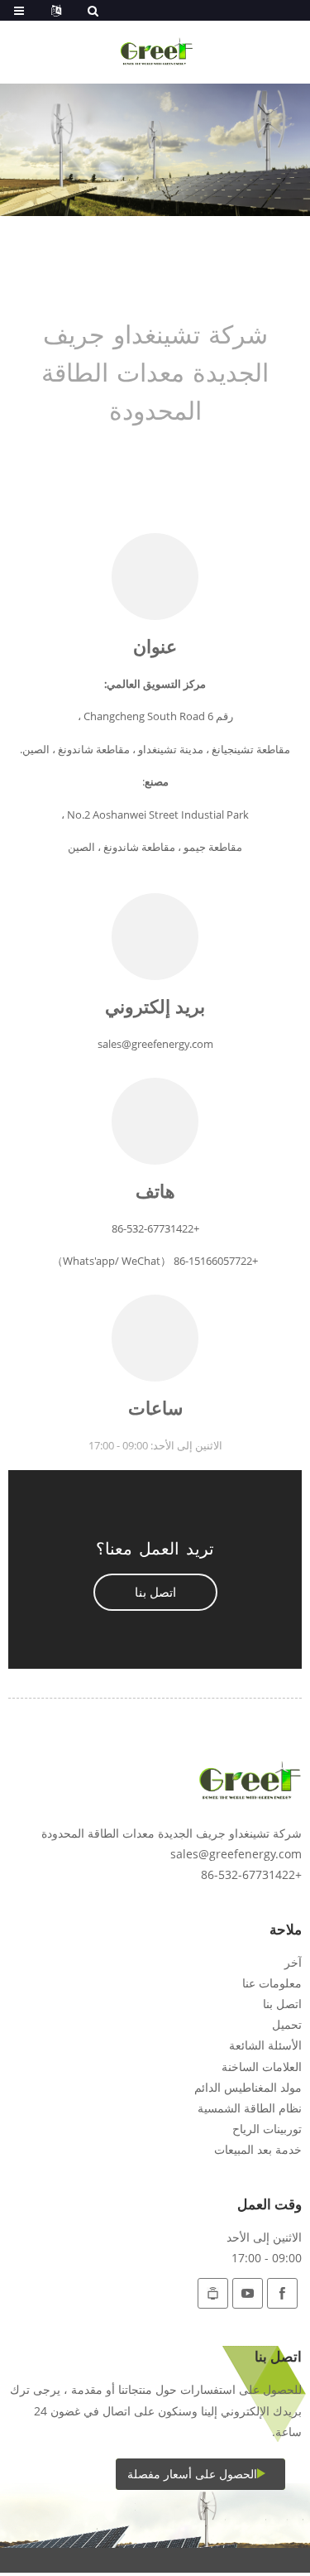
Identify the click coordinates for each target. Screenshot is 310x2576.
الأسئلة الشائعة (265, 2045)
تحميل (287, 2024)
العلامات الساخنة (262, 2067)
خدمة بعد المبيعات (258, 2149)
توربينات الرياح (267, 2129)
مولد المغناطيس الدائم (248, 2087)
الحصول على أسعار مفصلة (192, 2474)
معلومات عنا (272, 1983)
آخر (293, 1962)
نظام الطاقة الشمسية (250, 2108)
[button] (155, 1592)
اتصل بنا (282, 2004)
